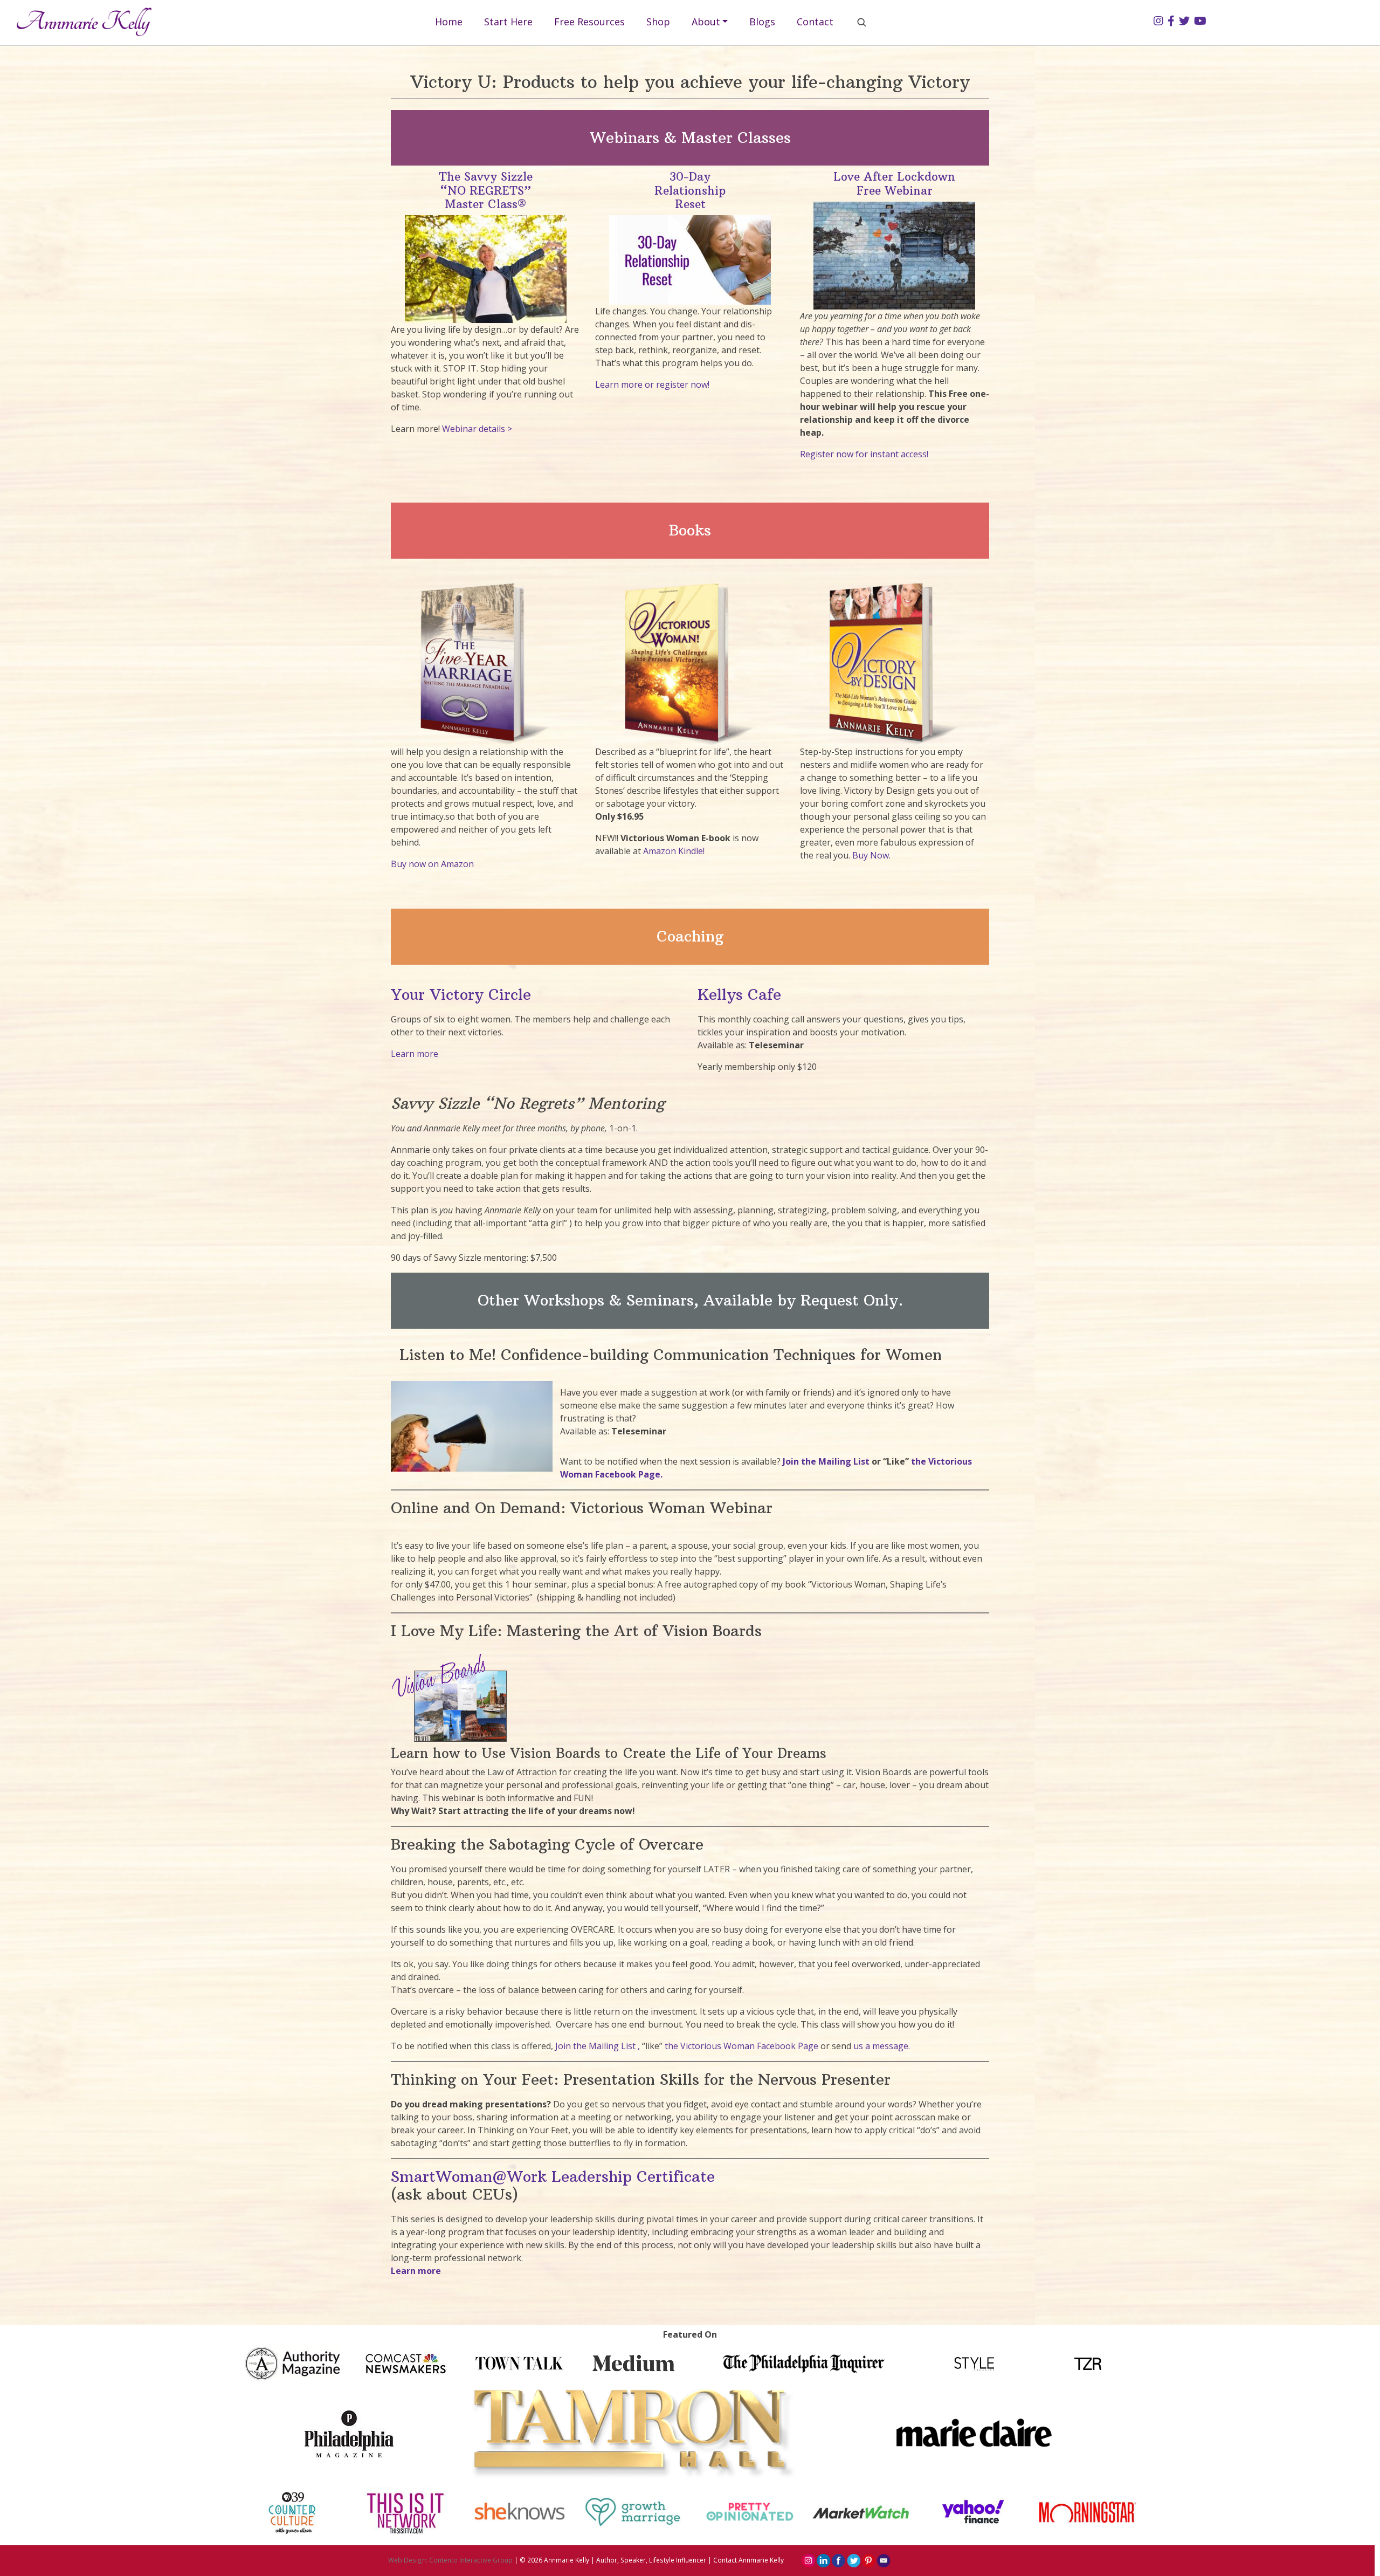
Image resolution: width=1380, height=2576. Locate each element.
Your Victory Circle (461, 995)
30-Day (690, 177)
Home (449, 22)
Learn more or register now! (652, 384)
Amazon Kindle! (674, 851)
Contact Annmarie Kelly (748, 2560)
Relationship (690, 191)
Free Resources (589, 22)
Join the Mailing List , (598, 2046)
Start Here (508, 22)
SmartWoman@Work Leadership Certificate (553, 2177)
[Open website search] (861, 22)
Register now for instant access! (864, 454)
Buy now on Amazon (432, 864)
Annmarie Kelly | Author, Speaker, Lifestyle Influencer (625, 2560)
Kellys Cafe (739, 995)
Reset (690, 204)
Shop (658, 22)
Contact (815, 22)
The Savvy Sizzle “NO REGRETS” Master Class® (486, 190)
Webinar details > (478, 429)
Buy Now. (871, 855)
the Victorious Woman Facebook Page (741, 2046)
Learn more (415, 1054)
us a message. (882, 2046)
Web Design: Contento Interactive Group (450, 2560)
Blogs (762, 22)
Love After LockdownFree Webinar (894, 183)
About (706, 22)
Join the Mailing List (827, 1461)
